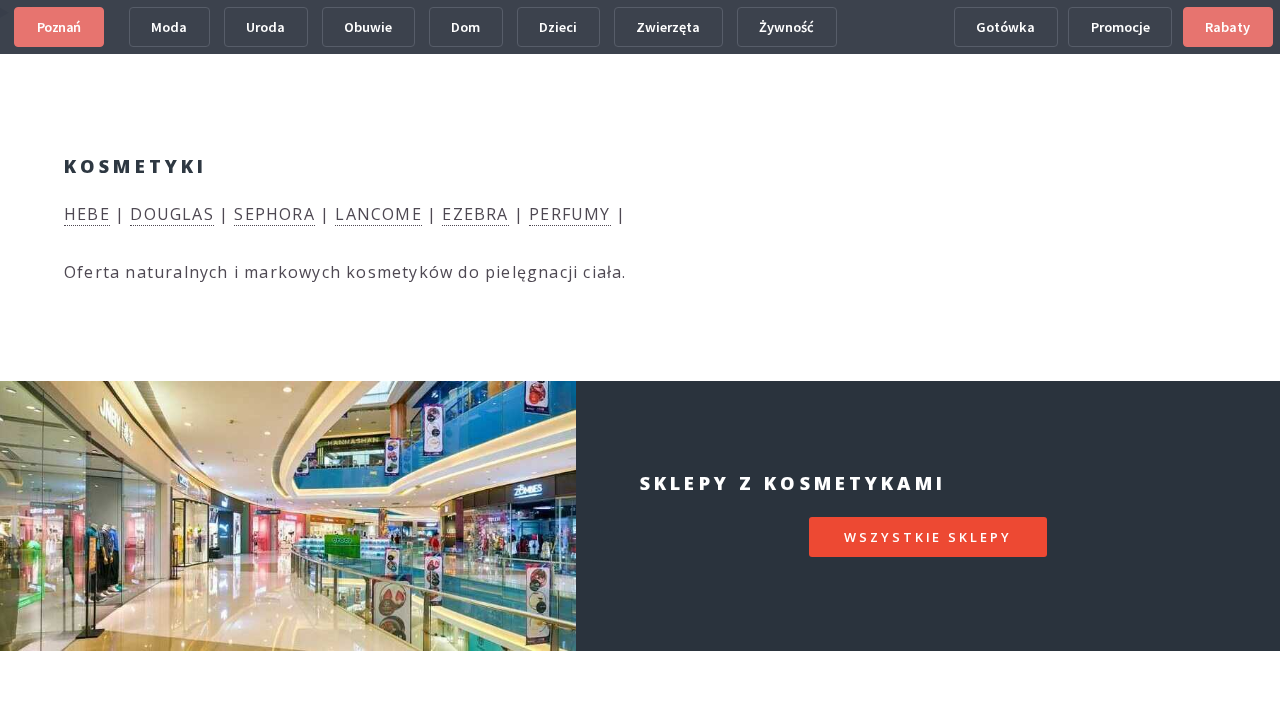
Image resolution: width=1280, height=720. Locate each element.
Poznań (59, 27)
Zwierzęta (668, 27)
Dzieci (558, 27)
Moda (169, 27)
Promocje (1120, 27)
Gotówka (1005, 27)
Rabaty (1227, 27)
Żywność (786, 27)
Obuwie (368, 27)
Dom (465, 27)
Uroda (265, 27)
